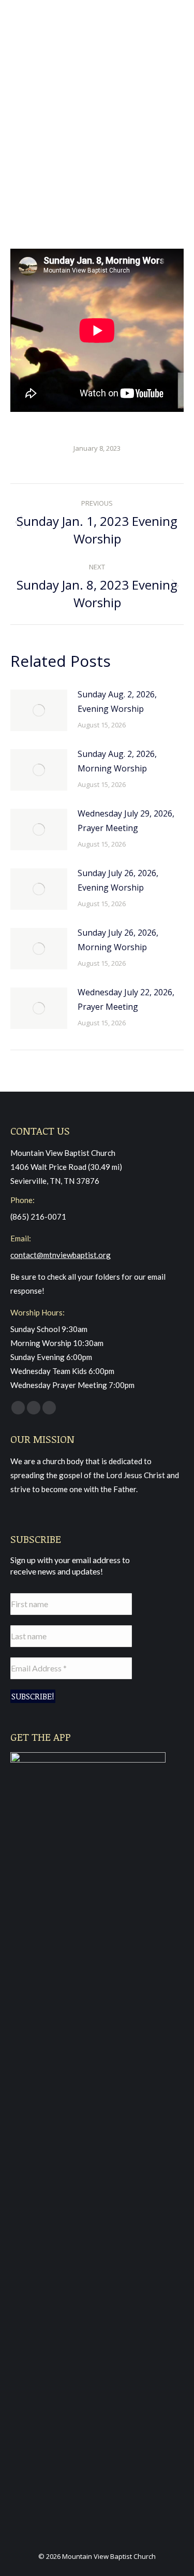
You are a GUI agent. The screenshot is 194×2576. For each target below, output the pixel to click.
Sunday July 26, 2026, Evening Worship (118, 880)
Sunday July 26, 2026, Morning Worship (118, 940)
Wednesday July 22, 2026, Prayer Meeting (126, 999)
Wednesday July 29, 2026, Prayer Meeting (126, 821)
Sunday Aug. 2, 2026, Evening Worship (117, 702)
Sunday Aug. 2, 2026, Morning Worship (117, 761)
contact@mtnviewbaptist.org (61, 1255)
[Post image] (39, 710)
